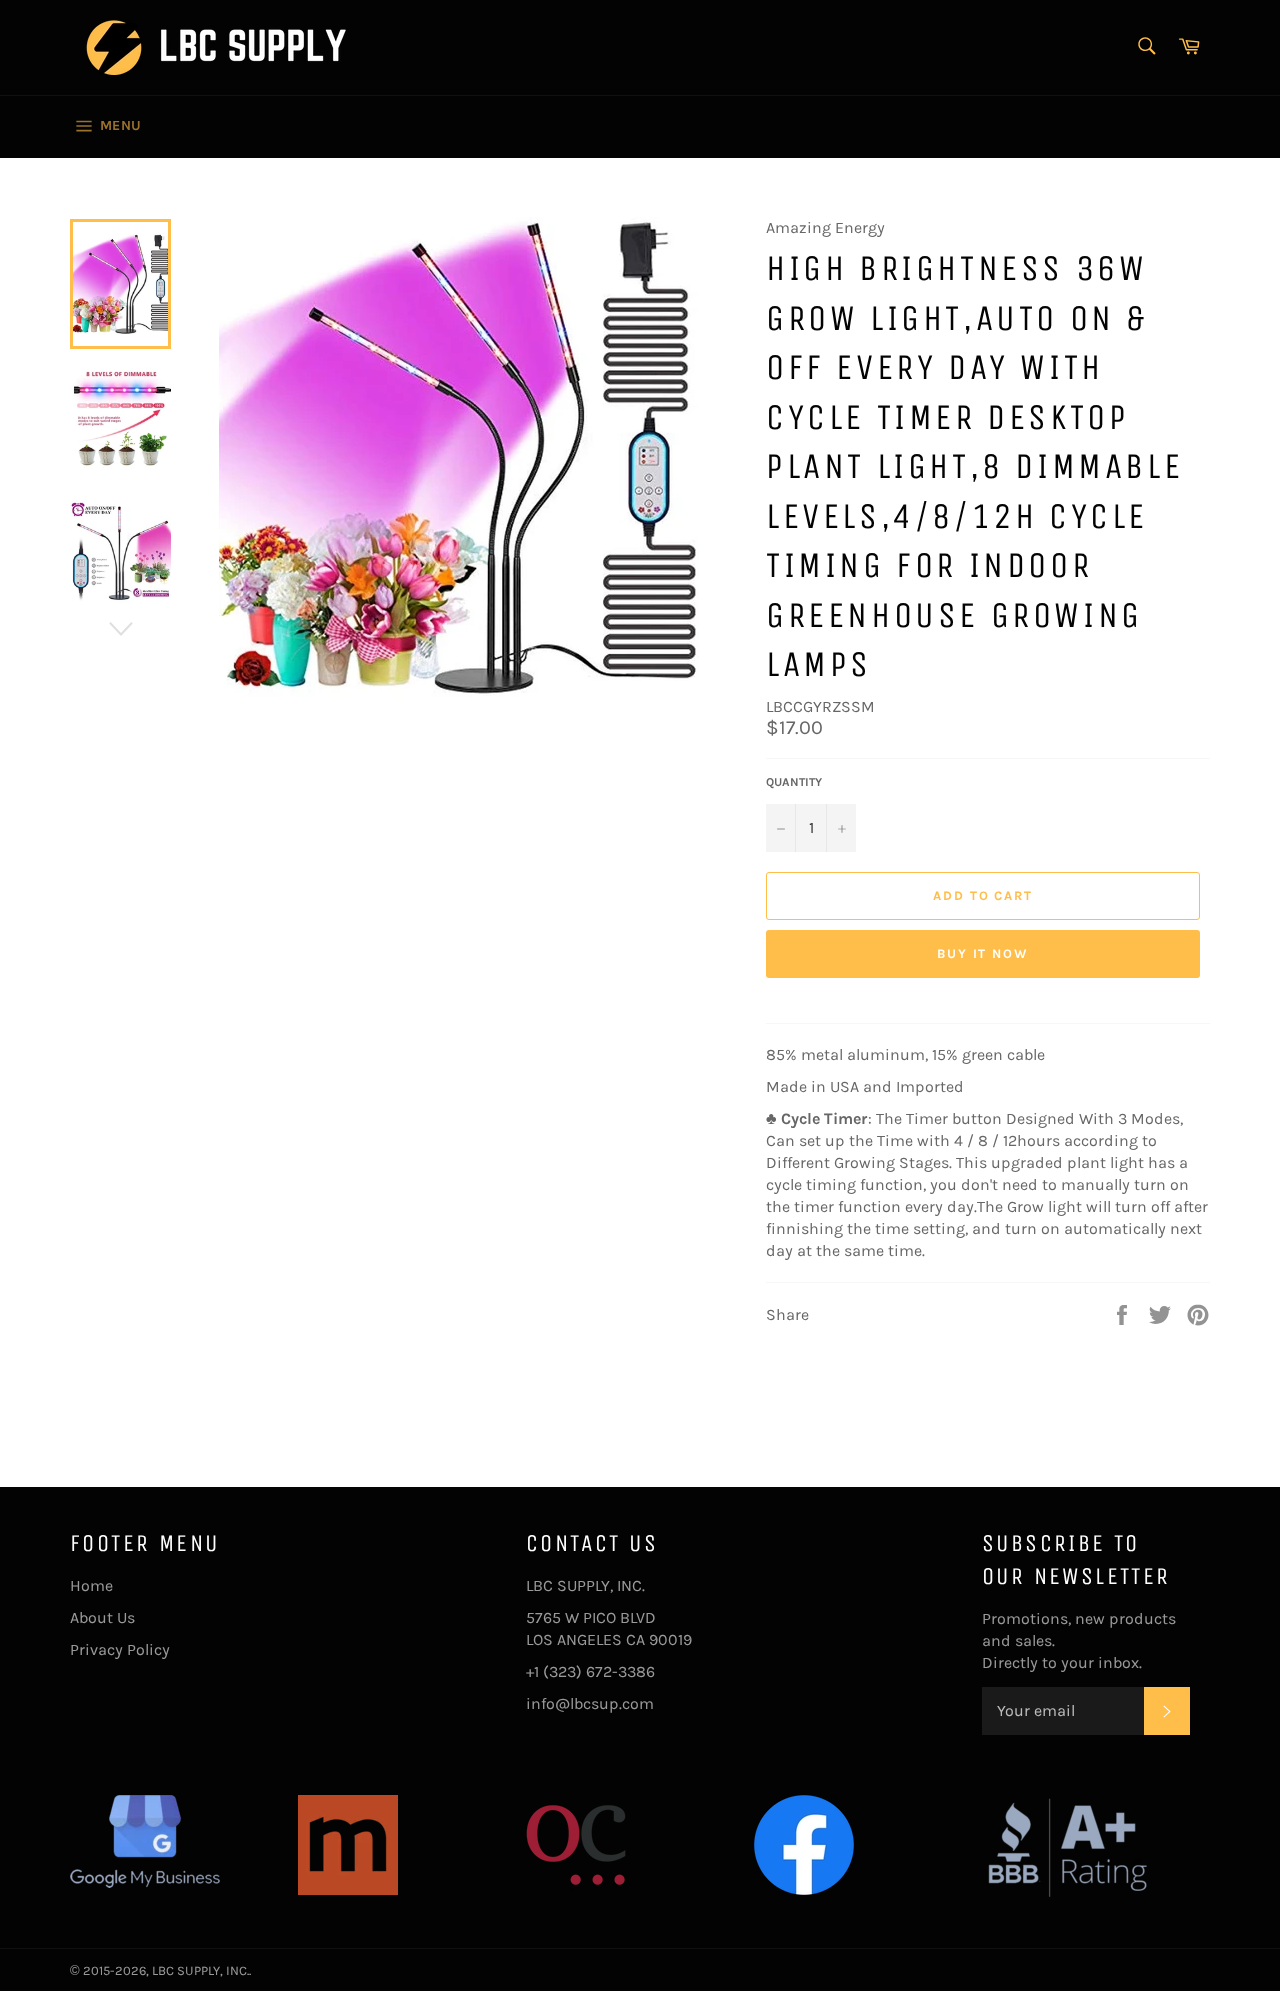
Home (91, 1585)
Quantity (794, 782)
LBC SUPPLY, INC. (200, 1970)
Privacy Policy (120, 1649)
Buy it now (983, 953)
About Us (102, 1617)
